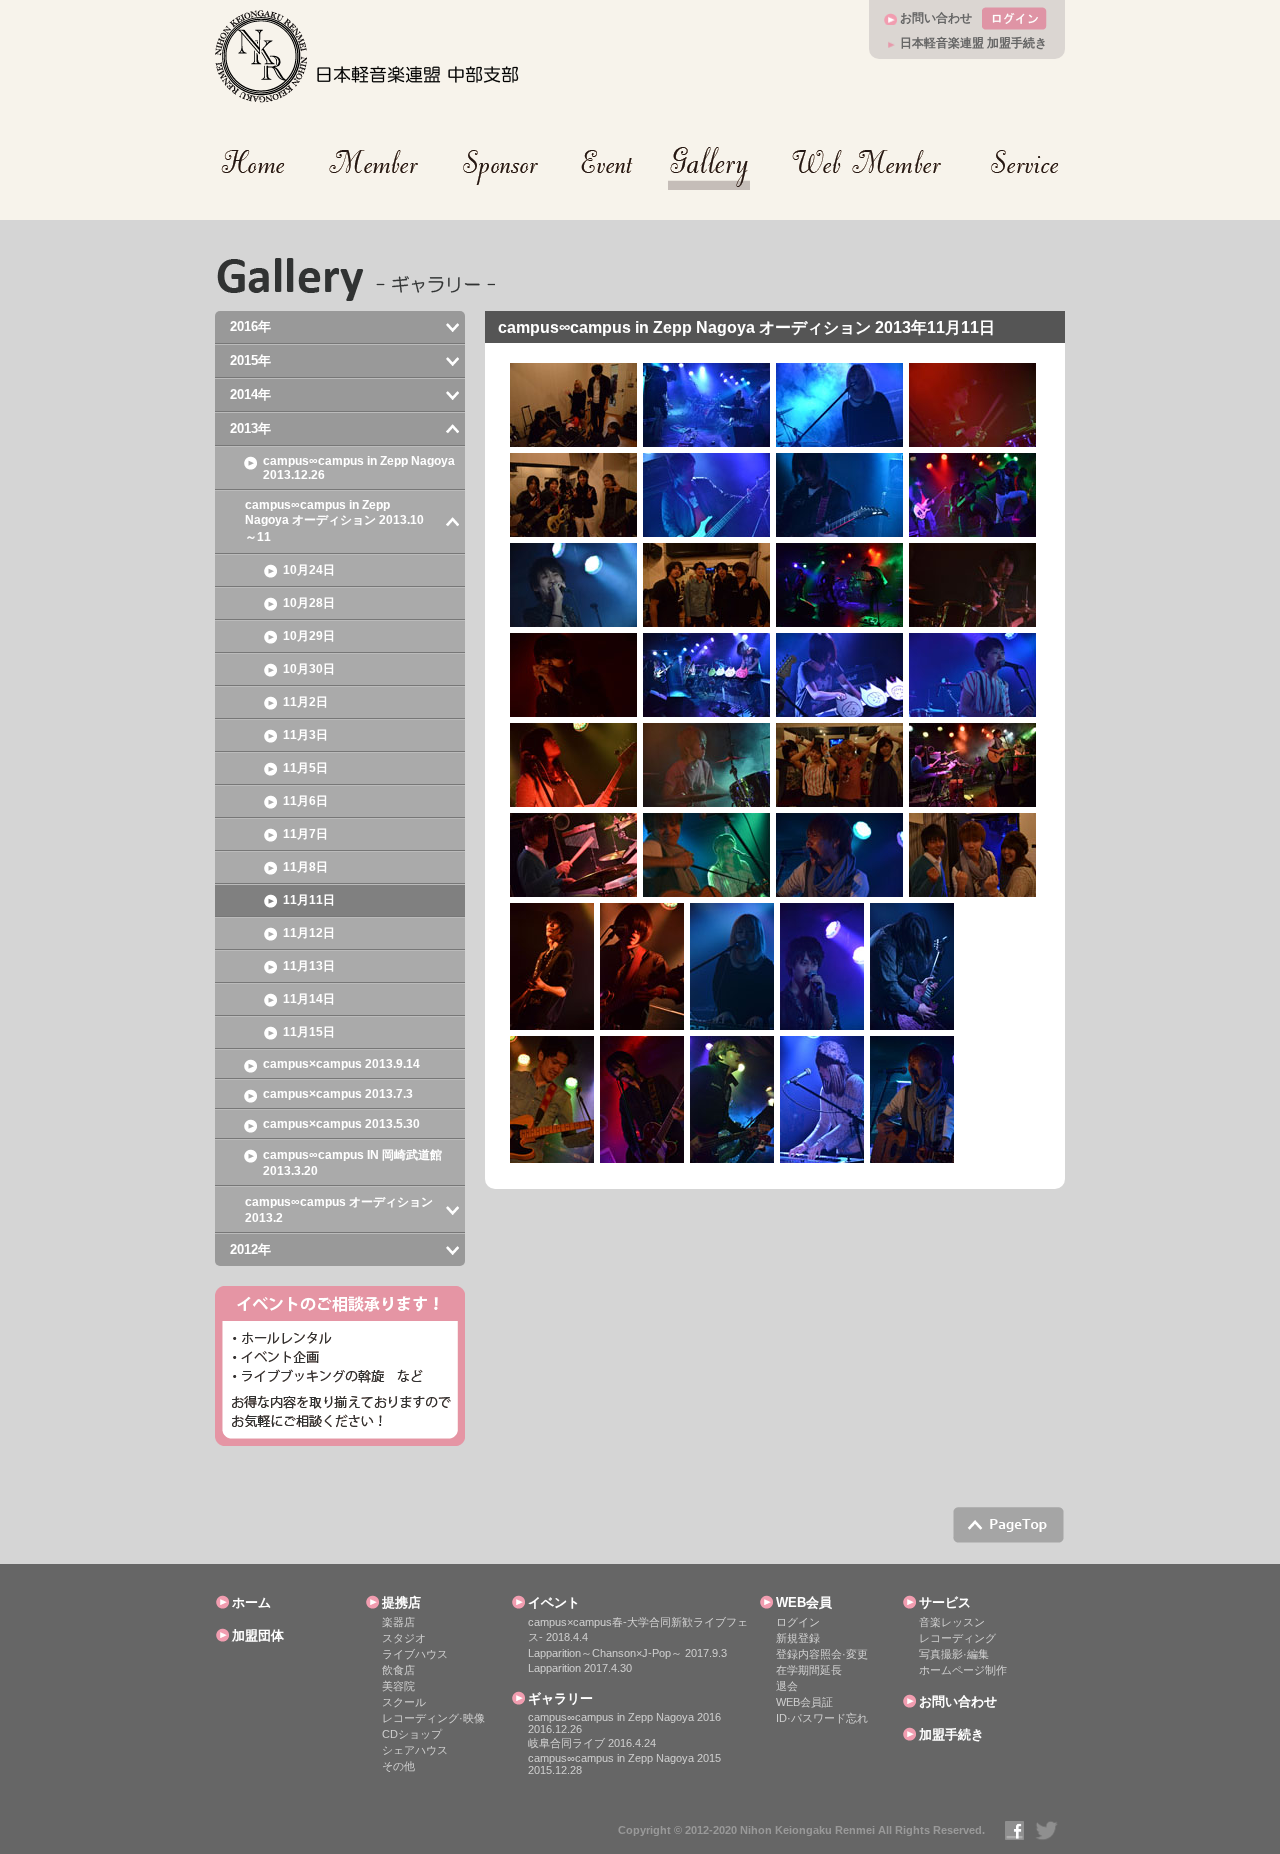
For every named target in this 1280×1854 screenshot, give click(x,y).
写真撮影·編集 (954, 1654)
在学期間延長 (809, 1670)
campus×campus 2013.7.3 (338, 1094)
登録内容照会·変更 (822, 1654)
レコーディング (957, 1638)
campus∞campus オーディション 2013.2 (339, 1210)
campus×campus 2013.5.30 (341, 1124)
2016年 (250, 326)
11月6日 (305, 801)
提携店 (401, 1602)
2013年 (250, 428)
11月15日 (309, 1032)
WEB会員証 (804, 1702)
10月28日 (309, 603)
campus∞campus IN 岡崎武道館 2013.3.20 (352, 1163)
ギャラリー (560, 1698)
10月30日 (309, 669)
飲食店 (398, 1670)
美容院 (398, 1686)
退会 (787, 1686)
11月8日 (305, 867)
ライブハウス (415, 1654)
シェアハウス (415, 1750)
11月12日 (309, 933)
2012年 (250, 1249)
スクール (404, 1702)
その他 (398, 1766)
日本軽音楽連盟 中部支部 (367, 56)
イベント (554, 1602)
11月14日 (309, 999)
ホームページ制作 (963, 1670)
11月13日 (309, 966)
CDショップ (412, 1734)
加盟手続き (951, 1734)
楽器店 (398, 1622)
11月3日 (305, 735)
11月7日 (305, 834)
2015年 (250, 360)
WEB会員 (804, 1602)
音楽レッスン (952, 1622)
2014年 (250, 394)
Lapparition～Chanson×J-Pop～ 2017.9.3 (627, 1653)
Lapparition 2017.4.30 (580, 1668)
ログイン (798, 1622)
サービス (945, 1602)
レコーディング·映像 (433, 1718)
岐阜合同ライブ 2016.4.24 (592, 1743)
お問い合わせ (936, 18)
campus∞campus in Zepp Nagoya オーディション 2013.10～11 (334, 521)
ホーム (251, 1602)
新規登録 (798, 1638)
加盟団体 (258, 1635)
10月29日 (309, 636)
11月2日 (305, 702)
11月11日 (309, 900)
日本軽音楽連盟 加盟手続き (973, 43)
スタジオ (404, 1638)
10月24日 (309, 570)
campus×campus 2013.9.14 (341, 1064)
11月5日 (305, 768)
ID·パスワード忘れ (822, 1718)
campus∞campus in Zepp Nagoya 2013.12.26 (359, 468)
